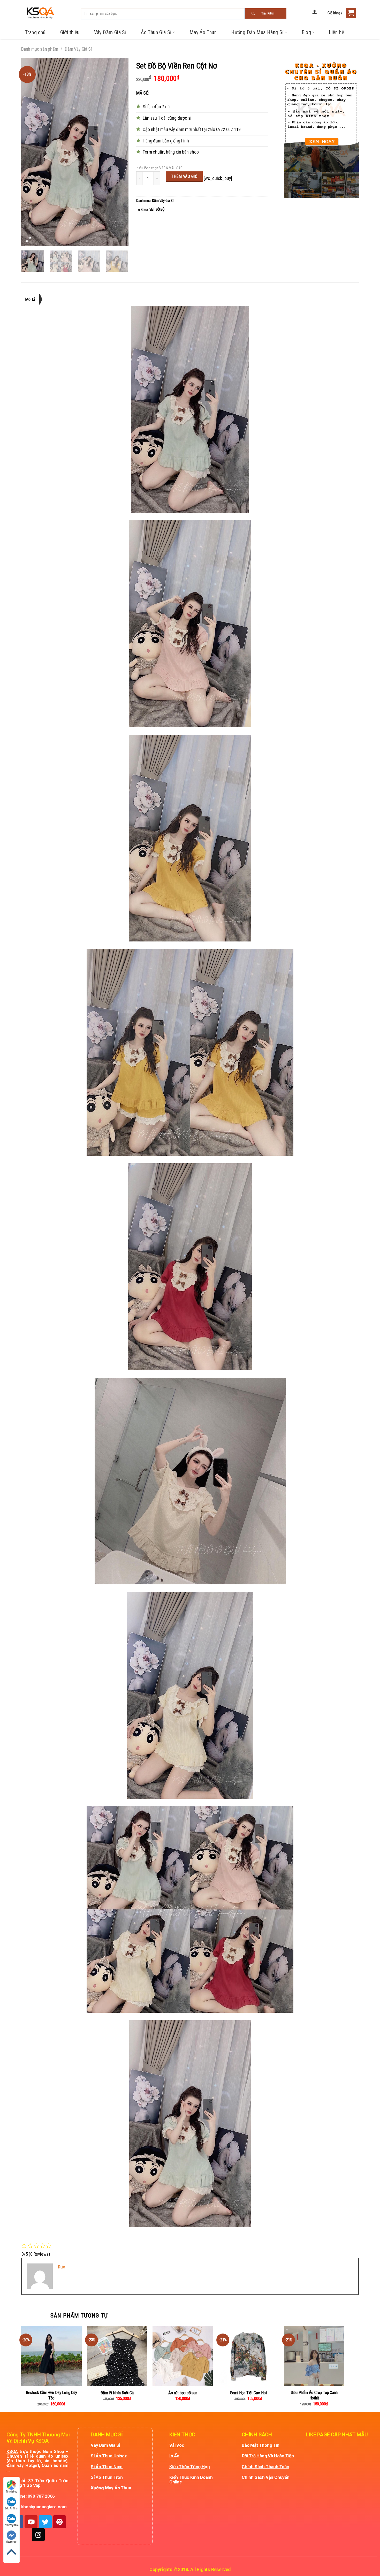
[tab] (32, 299)
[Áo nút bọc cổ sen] (183, 2356)
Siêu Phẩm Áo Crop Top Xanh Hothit (314, 2395)
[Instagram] (38, 2535)
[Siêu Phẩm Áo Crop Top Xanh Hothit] (314, 2356)
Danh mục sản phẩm (40, 49)
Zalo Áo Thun (12, 2508)
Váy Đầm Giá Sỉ (110, 32)
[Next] (120, 152)
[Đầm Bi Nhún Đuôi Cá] (117, 2356)
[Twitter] (45, 2522)
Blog (306, 32)
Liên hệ (336, 32)
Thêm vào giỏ (184, 176)
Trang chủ (35, 32)
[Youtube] (31, 2522)
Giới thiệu (70, 32)
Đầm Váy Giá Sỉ (78, 49)
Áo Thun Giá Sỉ (156, 32)
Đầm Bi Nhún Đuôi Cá (117, 2393)
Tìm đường (11, 2492)
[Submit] (266, 13)
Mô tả (30, 299)
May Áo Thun (203, 32)
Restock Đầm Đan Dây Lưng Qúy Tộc (51, 2395)
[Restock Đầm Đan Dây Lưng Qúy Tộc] (51, 2356)
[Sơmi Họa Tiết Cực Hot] (248, 2356)
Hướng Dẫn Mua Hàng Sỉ (257, 32)
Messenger (12, 2542)
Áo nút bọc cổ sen (183, 2393)
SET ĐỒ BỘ (157, 210)
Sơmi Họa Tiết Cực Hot (249, 2393)
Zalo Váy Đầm (12, 2525)
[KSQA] (38, 13)
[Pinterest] (59, 2522)
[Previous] (30, 152)
